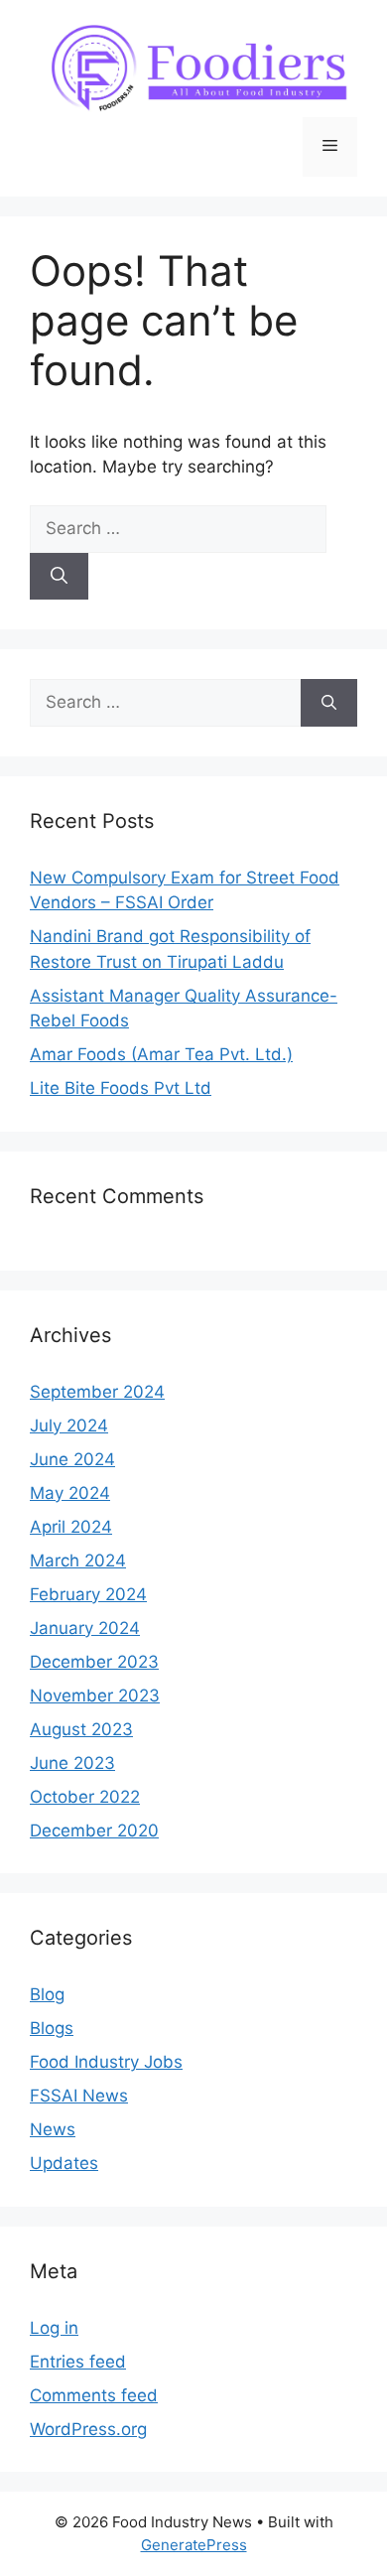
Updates (64, 2163)
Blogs (52, 2028)
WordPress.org (88, 2429)
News (53, 2129)
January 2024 (85, 1628)
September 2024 (97, 1392)
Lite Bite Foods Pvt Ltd (121, 1088)
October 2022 (85, 1797)
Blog (47, 1994)
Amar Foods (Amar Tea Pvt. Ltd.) (161, 1054)
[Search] (59, 577)
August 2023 (81, 1729)
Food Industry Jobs (106, 2062)
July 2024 (69, 1425)
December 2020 (94, 1830)
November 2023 (95, 1695)
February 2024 (88, 1594)
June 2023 (72, 1763)
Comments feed (94, 2395)
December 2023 (94, 1662)
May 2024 (70, 1493)
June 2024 (72, 1459)
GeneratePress (194, 2545)
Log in (54, 2328)
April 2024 (71, 1527)
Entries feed (78, 2362)
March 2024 (78, 1560)
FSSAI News (79, 2096)
